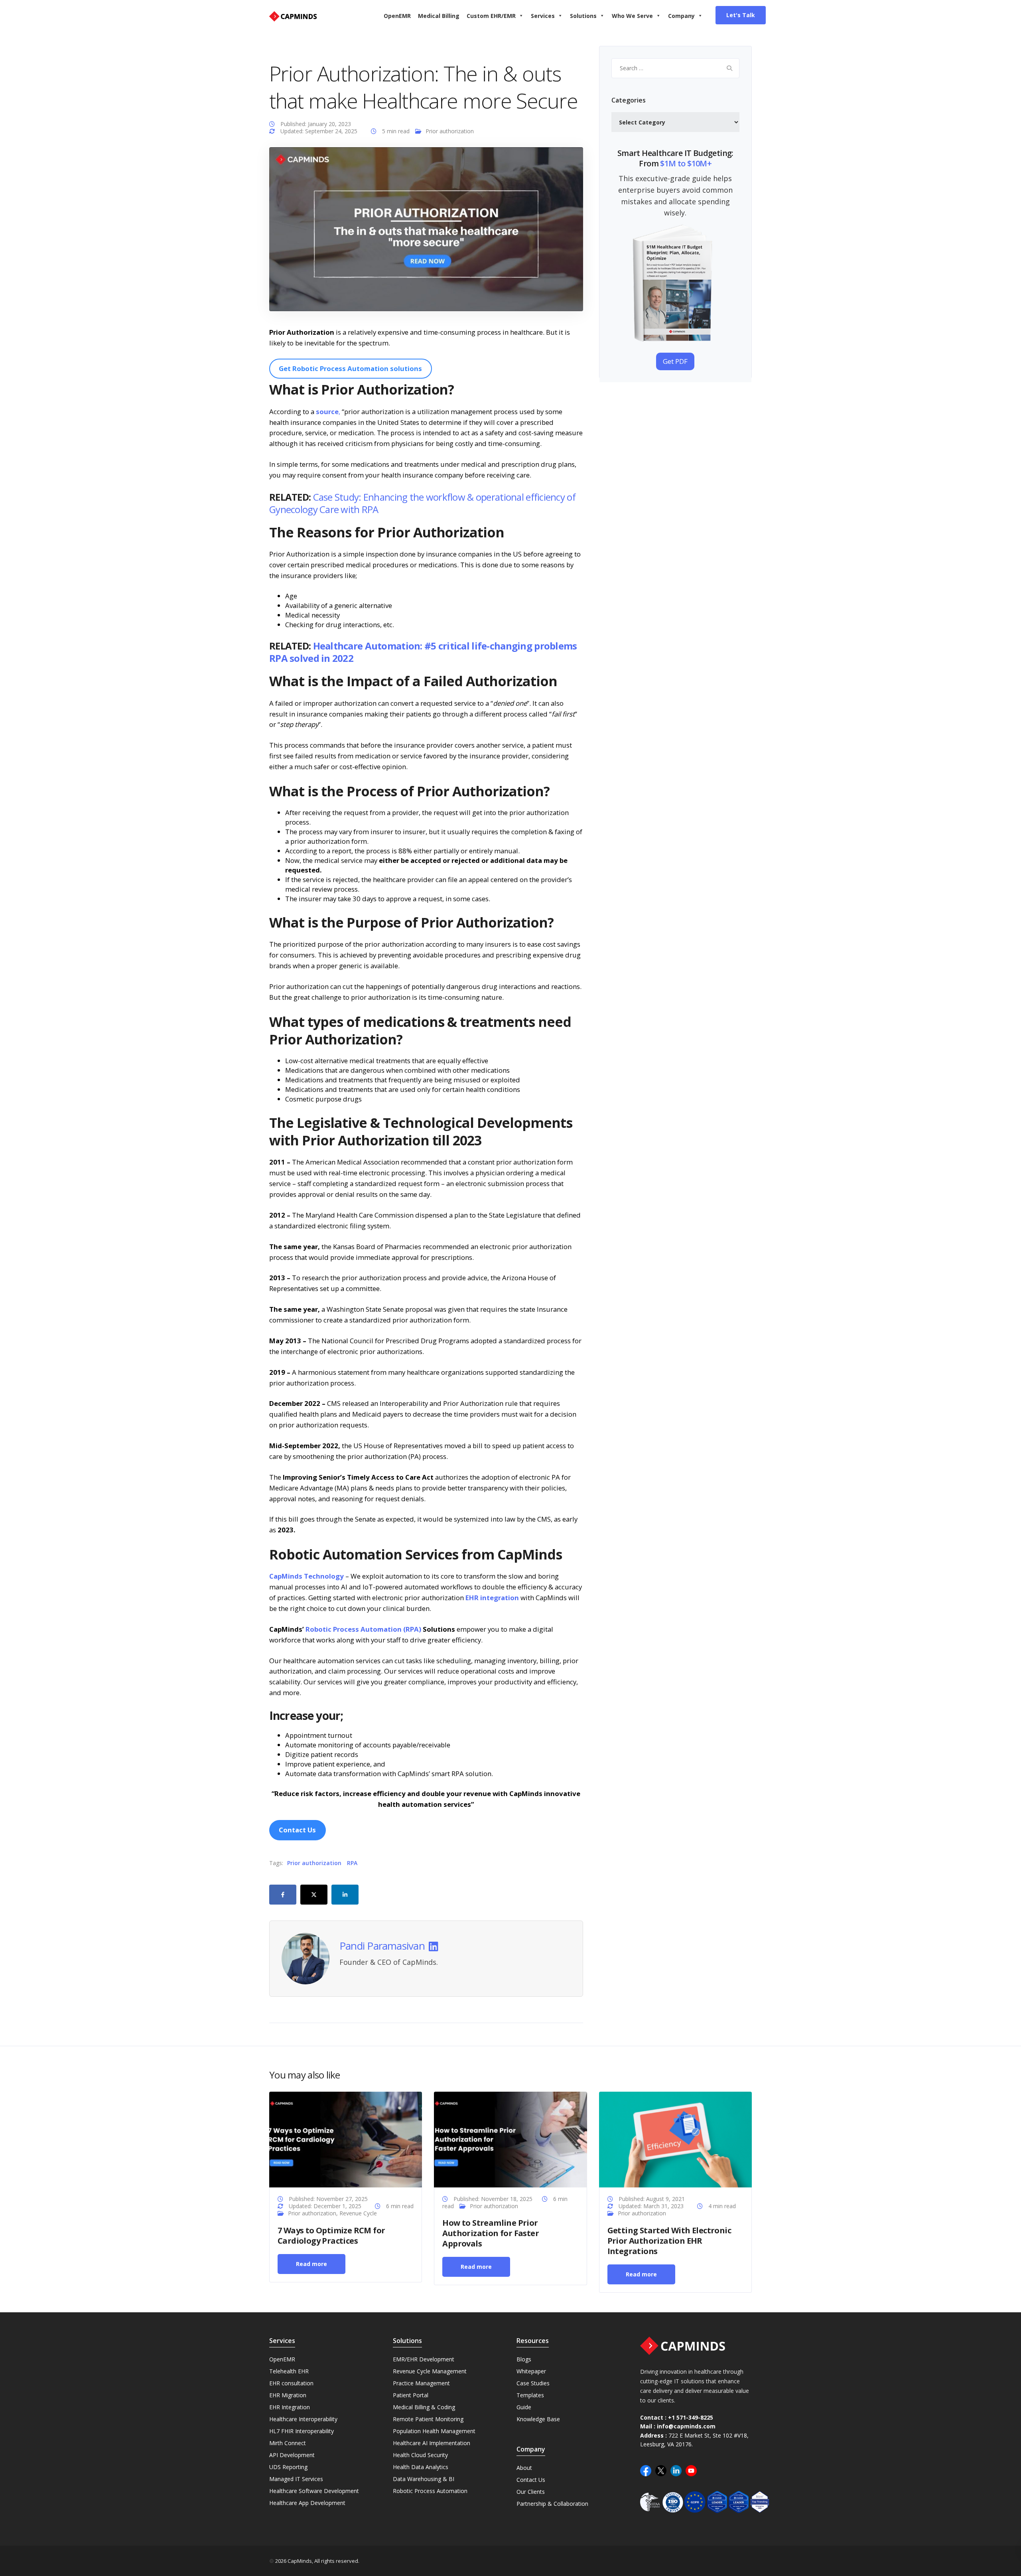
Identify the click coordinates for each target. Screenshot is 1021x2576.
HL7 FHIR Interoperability (302, 2431)
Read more (311, 2263)
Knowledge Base (538, 2419)
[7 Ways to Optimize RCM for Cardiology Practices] (346, 2139)
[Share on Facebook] (283, 1895)
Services (543, 16)
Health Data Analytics (421, 2467)
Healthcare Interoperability (303, 2419)
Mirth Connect (288, 2443)
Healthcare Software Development (314, 2491)
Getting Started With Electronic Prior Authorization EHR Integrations (669, 2240)
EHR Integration (290, 2407)
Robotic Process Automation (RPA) (363, 1629)
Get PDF (675, 361)
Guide (524, 2407)
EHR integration (492, 1598)
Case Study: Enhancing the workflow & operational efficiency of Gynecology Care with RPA (422, 503)
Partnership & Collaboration (552, 2504)
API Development (292, 2455)
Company (681, 16)
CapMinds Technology (306, 1576)
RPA (352, 1863)
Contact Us (531, 2480)
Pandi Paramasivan (382, 1946)
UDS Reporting (288, 2467)
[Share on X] (314, 1895)
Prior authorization (450, 131)
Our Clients (531, 2492)
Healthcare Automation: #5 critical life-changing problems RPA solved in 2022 (423, 652)
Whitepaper (531, 2371)
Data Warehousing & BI (424, 2479)
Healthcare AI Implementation (432, 2443)
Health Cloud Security (420, 2455)
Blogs (524, 2359)
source (327, 412)
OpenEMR (397, 16)
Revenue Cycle (358, 2213)
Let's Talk (741, 15)
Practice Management (421, 2383)
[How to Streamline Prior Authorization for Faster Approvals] (510, 2139)
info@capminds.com (686, 2427)
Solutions (583, 16)
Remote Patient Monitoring (428, 2419)
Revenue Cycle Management (430, 2371)
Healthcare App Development (307, 2503)
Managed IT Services (296, 2479)
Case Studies (533, 2383)
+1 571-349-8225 (691, 2417)
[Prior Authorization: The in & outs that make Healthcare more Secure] (426, 228)
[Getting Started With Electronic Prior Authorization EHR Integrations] (675, 2139)
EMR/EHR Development (424, 2359)
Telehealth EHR (289, 2371)
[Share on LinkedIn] (345, 1895)
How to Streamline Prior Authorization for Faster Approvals (491, 2233)
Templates (530, 2395)
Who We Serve (632, 16)
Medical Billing (439, 16)
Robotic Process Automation (430, 2491)
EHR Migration (288, 2395)
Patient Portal (411, 2395)
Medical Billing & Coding (424, 2407)
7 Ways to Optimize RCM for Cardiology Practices (331, 2235)
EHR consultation (291, 2383)
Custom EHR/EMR (491, 16)
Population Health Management (434, 2431)
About (524, 2468)
